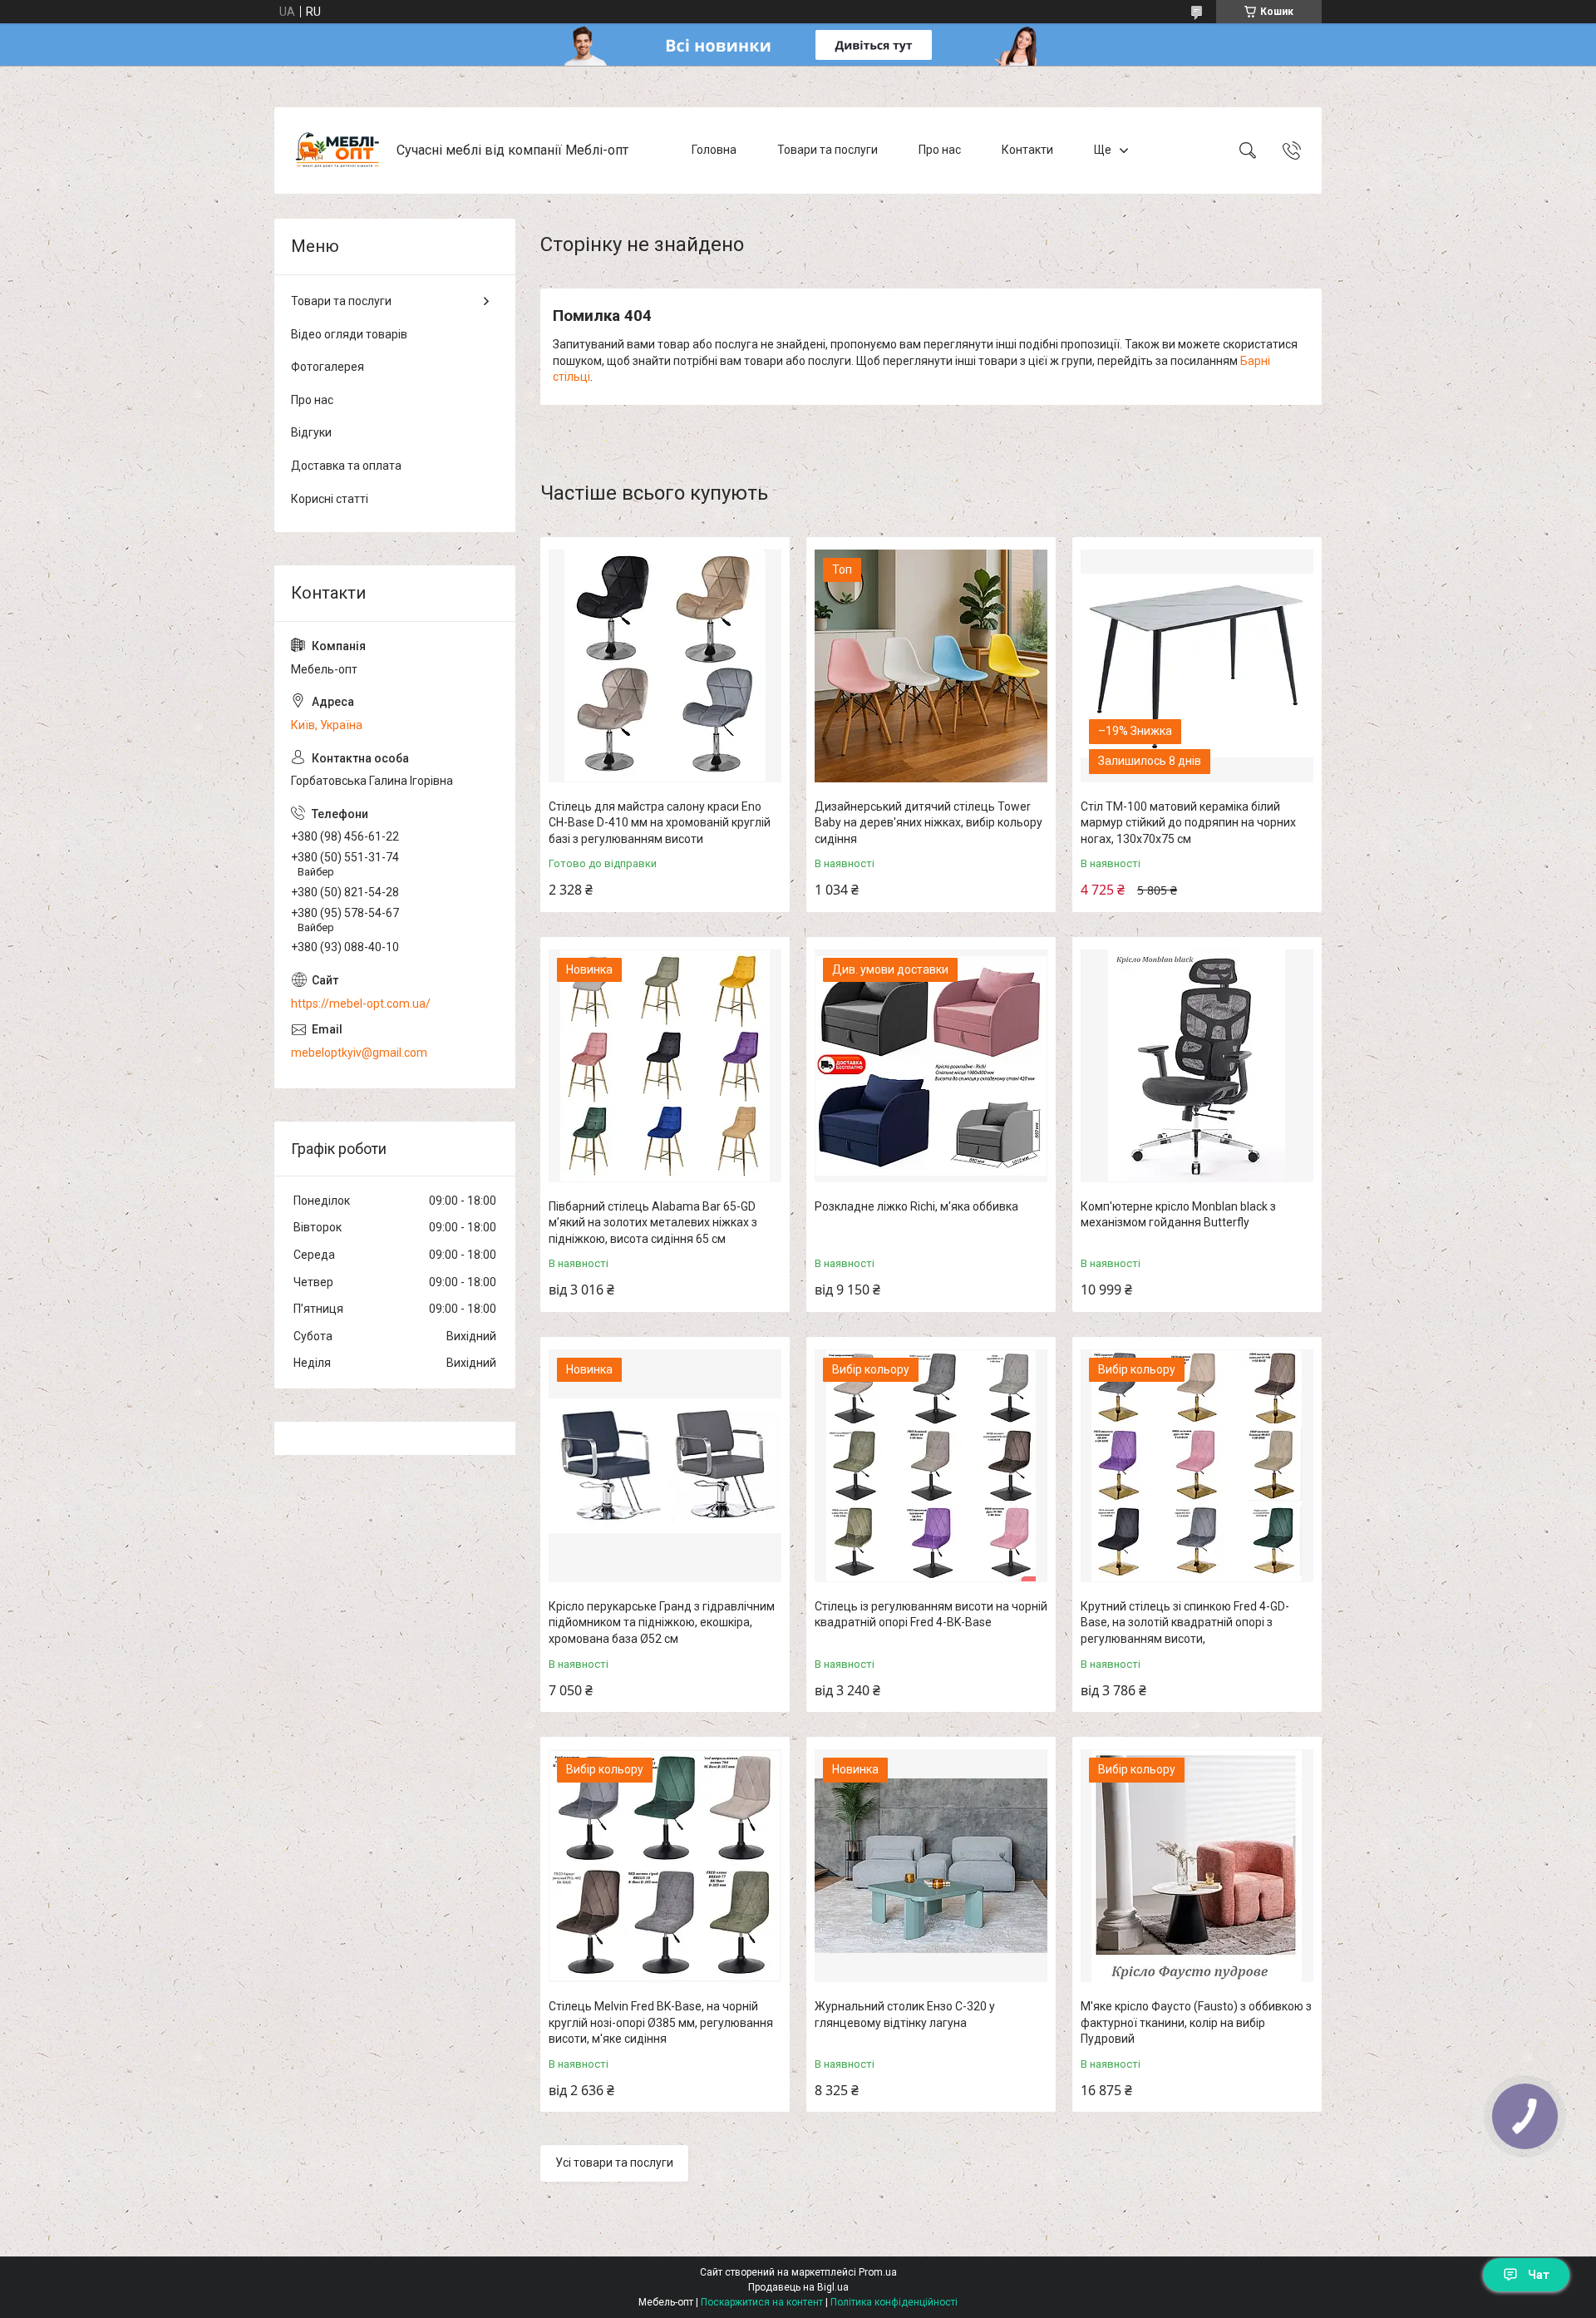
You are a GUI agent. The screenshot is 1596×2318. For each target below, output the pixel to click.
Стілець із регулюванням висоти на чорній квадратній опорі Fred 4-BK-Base (931, 1615)
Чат (1539, 2275)
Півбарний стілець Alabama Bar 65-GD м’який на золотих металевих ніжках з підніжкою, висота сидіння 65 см (653, 1223)
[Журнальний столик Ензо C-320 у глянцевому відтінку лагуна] (931, 1866)
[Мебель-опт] (337, 150)
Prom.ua (878, 2272)
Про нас (940, 150)
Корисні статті (330, 499)
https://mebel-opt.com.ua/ (361, 1004)
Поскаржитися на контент (762, 2302)
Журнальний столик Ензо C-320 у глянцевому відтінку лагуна (905, 2015)
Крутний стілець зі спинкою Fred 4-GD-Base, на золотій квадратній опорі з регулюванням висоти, (1185, 1623)
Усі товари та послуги (614, 2163)
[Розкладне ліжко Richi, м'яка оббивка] (931, 1066)
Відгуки (311, 432)
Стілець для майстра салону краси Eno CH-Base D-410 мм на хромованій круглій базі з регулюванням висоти (660, 823)
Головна (714, 150)
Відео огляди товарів (349, 334)
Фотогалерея (328, 367)
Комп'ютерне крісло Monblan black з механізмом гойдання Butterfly (1178, 1215)
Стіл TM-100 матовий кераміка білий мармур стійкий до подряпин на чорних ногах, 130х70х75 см (1188, 823)
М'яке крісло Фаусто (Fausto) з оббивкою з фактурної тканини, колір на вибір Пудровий (1196, 2022)
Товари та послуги (828, 150)
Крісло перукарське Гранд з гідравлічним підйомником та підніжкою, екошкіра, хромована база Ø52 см (662, 1623)
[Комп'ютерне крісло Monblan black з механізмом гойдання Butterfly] (1197, 1066)
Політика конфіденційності (894, 2302)
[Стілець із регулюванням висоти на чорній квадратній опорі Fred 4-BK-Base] (931, 1466)
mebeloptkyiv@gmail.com (359, 1053)
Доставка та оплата (346, 466)
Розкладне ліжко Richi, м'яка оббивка (916, 1206)
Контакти (1027, 150)
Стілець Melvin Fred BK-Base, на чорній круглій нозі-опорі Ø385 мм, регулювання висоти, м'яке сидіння (661, 2022)
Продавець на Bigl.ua (798, 2287)
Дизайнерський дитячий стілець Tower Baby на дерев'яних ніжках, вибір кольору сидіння (929, 823)
